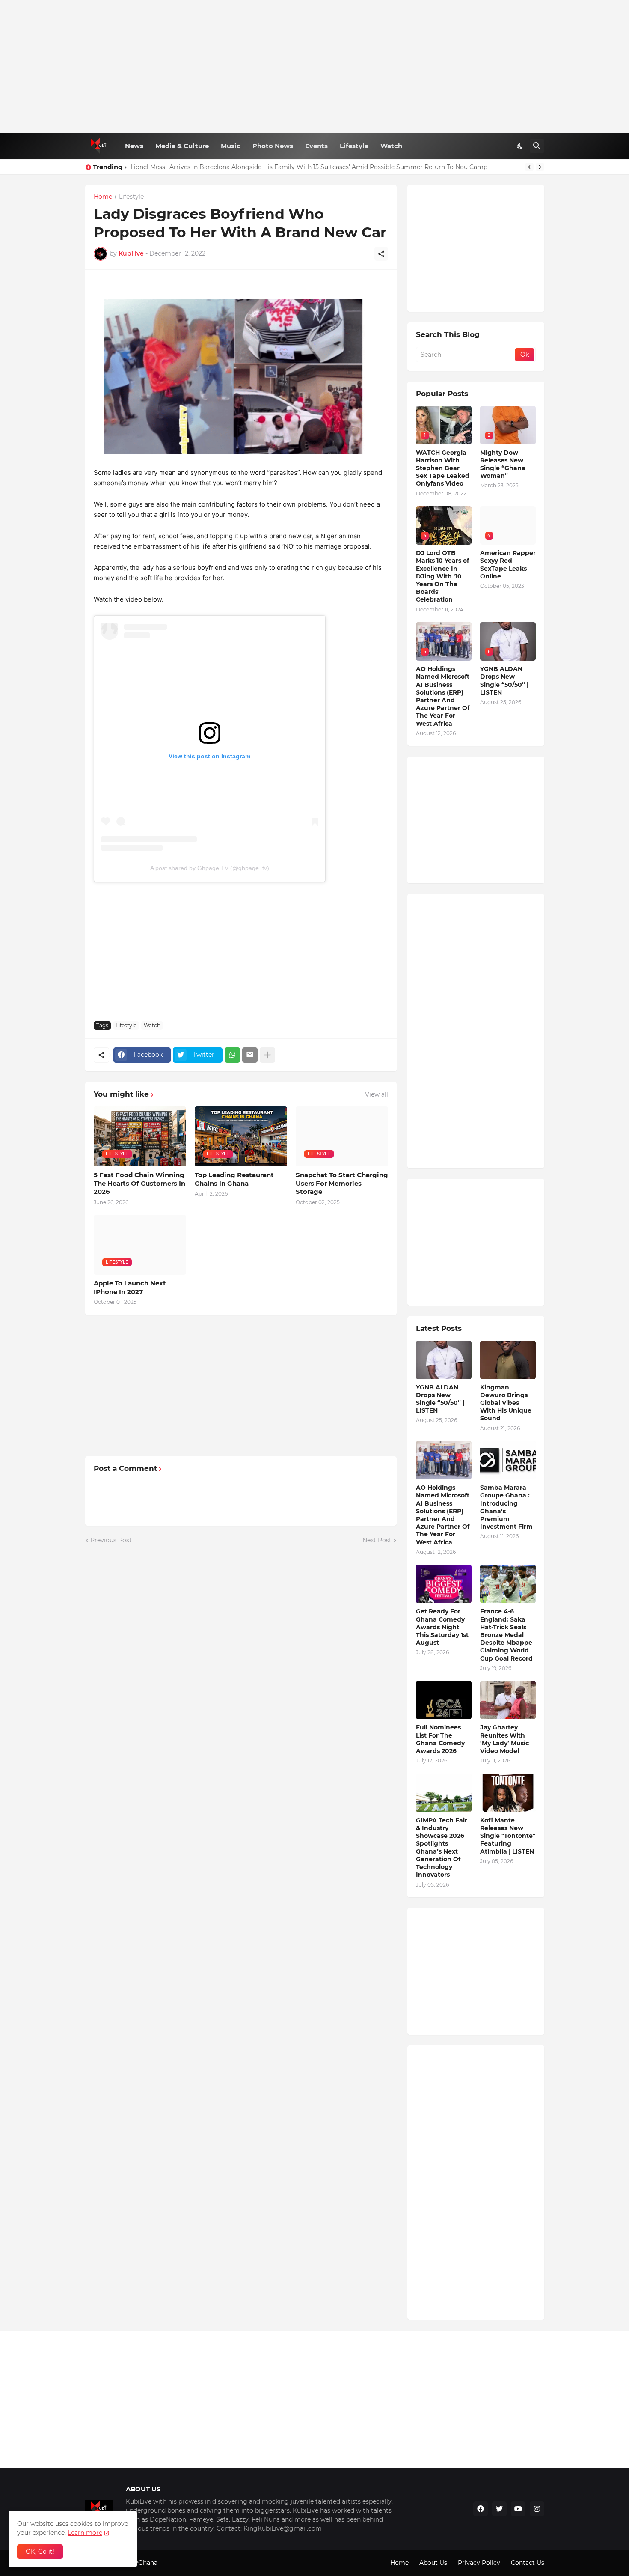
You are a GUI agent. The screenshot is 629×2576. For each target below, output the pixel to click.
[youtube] (518, 2509)
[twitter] (499, 2509)
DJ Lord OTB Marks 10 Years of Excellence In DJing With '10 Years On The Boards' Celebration (442, 576)
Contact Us (528, 2563)
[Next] (540, 167)
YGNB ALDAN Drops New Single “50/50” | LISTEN (504, 681)
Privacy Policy (479, 2563)
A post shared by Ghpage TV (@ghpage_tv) (210, 868)
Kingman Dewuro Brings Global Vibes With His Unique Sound (506, 1403)
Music (231, 146)
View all (377, 1094)
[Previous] (529, 167)
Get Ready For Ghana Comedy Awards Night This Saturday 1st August (442, 1627)
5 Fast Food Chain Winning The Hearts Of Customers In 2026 (139, 1183)
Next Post (377, 1540)
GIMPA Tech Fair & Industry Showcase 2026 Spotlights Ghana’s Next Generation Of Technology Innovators (442, 1847)
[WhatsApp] (232, 1055)
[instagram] (537, 2509)
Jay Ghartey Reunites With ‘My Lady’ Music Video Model (504, 1739)
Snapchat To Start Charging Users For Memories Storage (342, 1183)
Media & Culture (182, 146)
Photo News (273, 146)
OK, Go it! (40, 2552)
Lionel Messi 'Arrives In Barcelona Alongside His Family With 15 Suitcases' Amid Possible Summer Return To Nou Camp (309, 167)
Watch (391, 146)
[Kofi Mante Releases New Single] (508, 1793)
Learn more (85, 2533)
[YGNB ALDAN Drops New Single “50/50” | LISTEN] (444, 1360)
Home (103, 197)
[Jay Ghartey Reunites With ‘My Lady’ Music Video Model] (508, 1700)
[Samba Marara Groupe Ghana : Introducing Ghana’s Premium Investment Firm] (508, 1460)
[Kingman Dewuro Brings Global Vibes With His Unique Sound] (508, 1360)
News (134, 146)
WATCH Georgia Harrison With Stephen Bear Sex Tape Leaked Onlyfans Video (443, 468)
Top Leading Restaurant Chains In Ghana (234, 1179)
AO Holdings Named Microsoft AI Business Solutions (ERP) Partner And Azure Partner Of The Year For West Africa (443, 696)
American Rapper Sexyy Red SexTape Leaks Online (508, 565)
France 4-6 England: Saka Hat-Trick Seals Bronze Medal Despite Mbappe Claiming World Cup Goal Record (506, 1635)
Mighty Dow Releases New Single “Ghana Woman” (503, 464)
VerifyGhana (139, 2563)
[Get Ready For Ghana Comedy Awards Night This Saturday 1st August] (444, 1584)
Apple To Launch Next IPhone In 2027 (130, 1287)
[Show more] (267, 1055)
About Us (433, 2563)
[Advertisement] (315, 66)
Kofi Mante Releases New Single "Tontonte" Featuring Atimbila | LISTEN (508, 1836)
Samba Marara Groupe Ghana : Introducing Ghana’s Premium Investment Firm (506, 1507)
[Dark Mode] (520, 146)
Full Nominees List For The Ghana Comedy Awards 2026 (440, 1739)
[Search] (537, 146)
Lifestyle (354, 146)
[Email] (250, 1055)
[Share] (381, 254)
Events (316, 146)
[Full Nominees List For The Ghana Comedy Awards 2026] (444, 1700)
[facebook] (481, 2509)
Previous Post (111, 1540)
